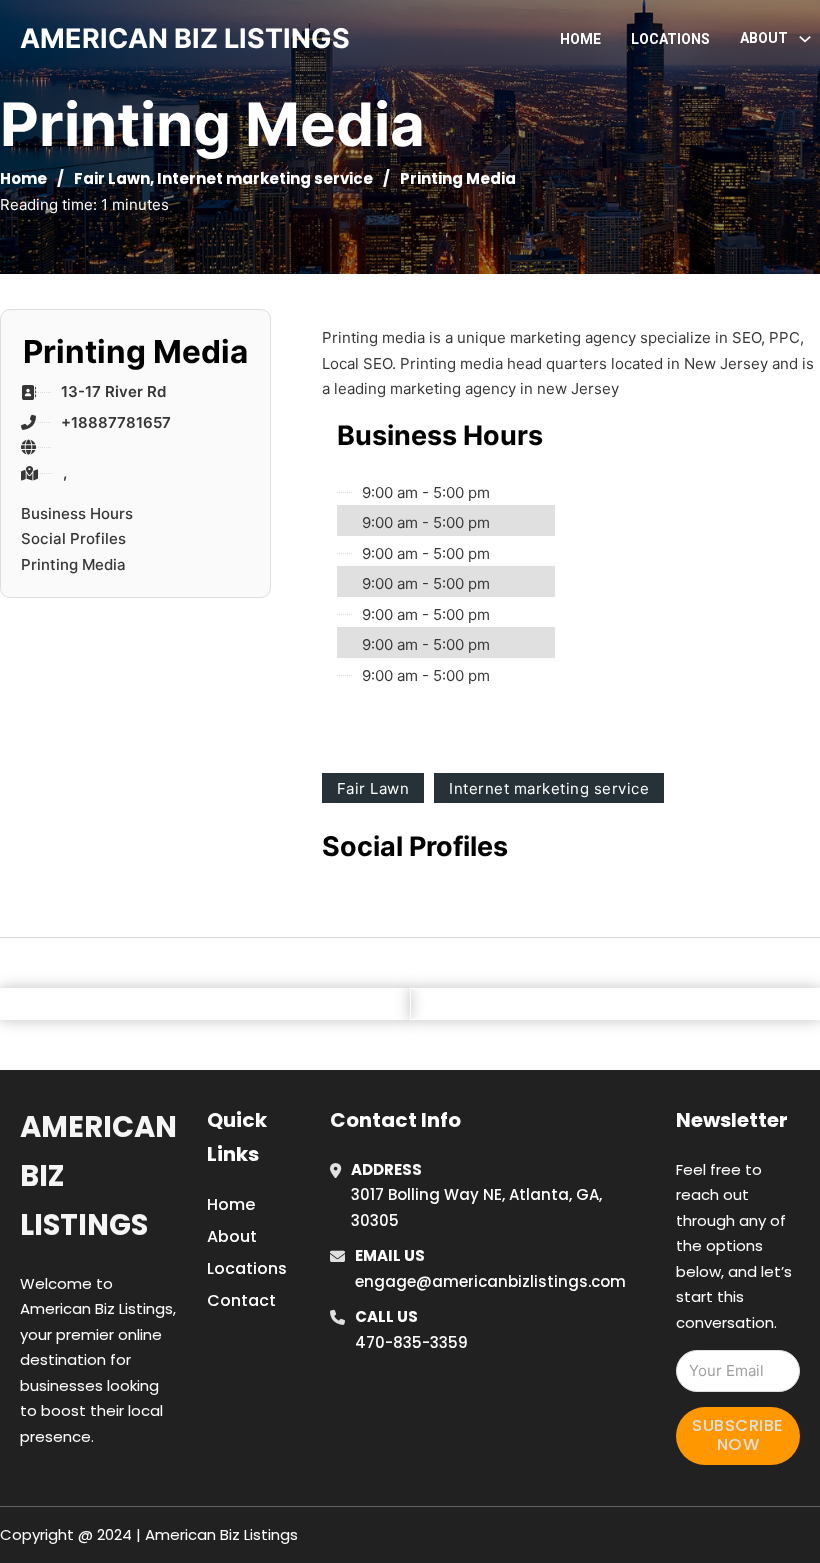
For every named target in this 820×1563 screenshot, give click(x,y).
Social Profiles (73, 538)
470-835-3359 (411, 1342)
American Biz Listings (98, 1176)
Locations (670, 39)
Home (580, 39)
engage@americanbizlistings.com (490, 1281)
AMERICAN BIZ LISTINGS (185, 38)
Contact (241, 1300)
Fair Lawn (112, 178)
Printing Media (73, 564)
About (232, 1236)
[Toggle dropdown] (805, 39)
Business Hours (77, 513)
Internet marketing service (265, 178)
